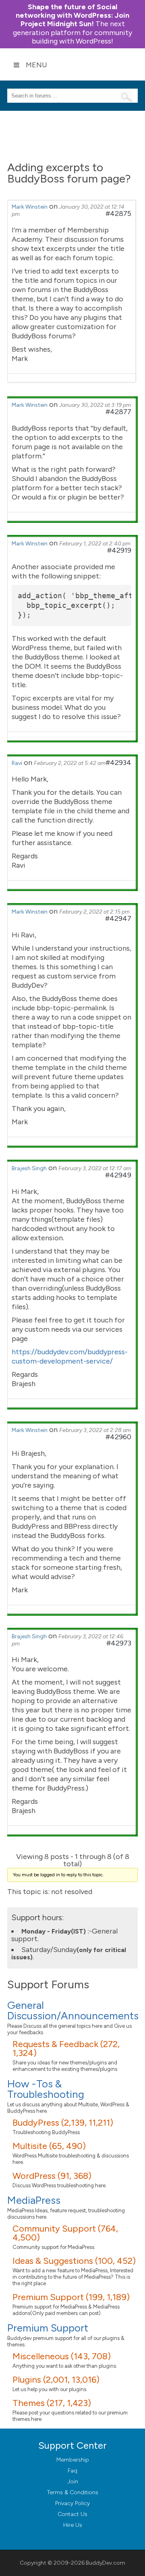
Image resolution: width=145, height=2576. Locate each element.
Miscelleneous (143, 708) (62, 2356)
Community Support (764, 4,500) (65, 2233)
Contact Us (72, 2514)
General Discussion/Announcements (73, 2010)
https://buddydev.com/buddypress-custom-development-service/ (70, 1356)
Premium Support (48, 2328)
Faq (72, 2471)
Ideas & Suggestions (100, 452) (74, 2261)
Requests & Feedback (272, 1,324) (66, 2049)
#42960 (118, 1437)
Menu (36, 65)
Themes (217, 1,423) (52, 2403)
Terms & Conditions (73, 2492)
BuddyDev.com (106, 2563)
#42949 (118, 1175)
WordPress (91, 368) (52, 2176)
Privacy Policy (72, 2503)
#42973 (119, 1643)
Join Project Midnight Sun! (72, 15)
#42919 (119, 550)
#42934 (118, 763)
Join (73, 2482)
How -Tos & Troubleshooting (46, 2089)
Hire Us (73, 2525)
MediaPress (34, 2200)
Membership (73, 2460)
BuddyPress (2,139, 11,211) (63, 2123)
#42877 (118, 412)
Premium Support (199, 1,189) (71, 2297)
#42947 (118, 918)
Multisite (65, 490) (49, 2146)
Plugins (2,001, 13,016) (56, 2380)
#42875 (118, 213)
